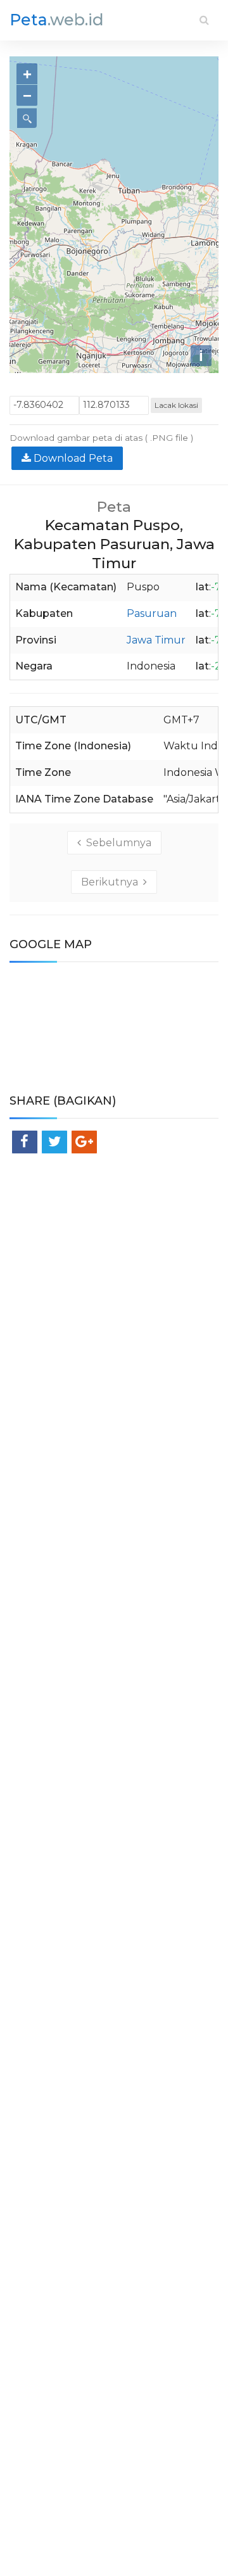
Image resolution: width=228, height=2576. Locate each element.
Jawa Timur (156, 640)
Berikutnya (112, 882)
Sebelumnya (116, 843)
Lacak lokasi (176, 405)
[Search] (204, 20)
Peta (57, 20)
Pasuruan (152, 613)
